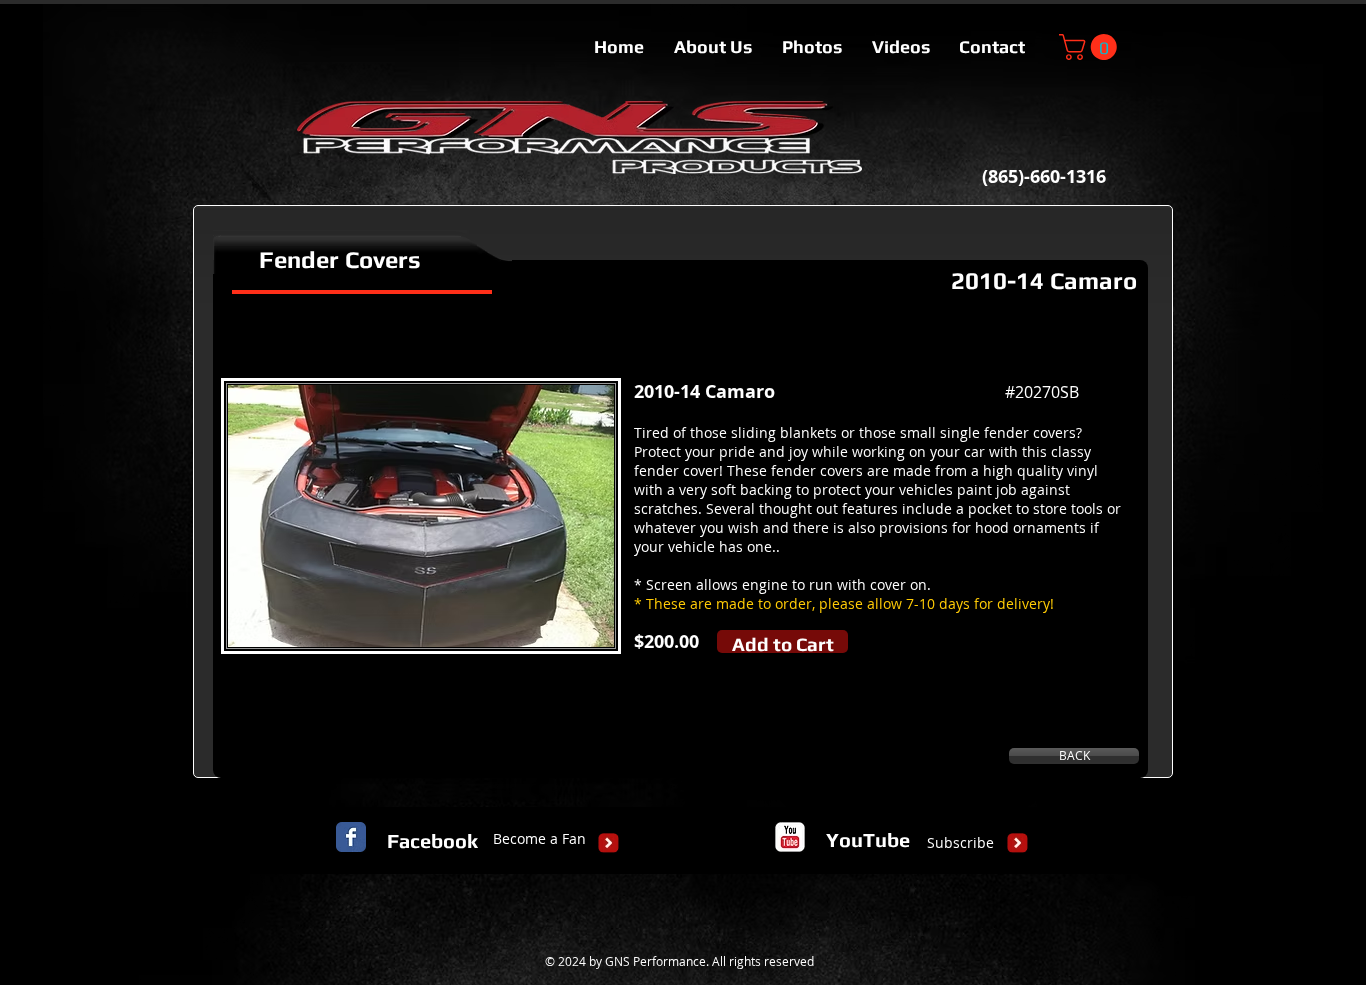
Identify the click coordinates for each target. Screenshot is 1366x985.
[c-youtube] (790, 837)
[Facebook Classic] (351, 837)
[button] (1091, 47)
